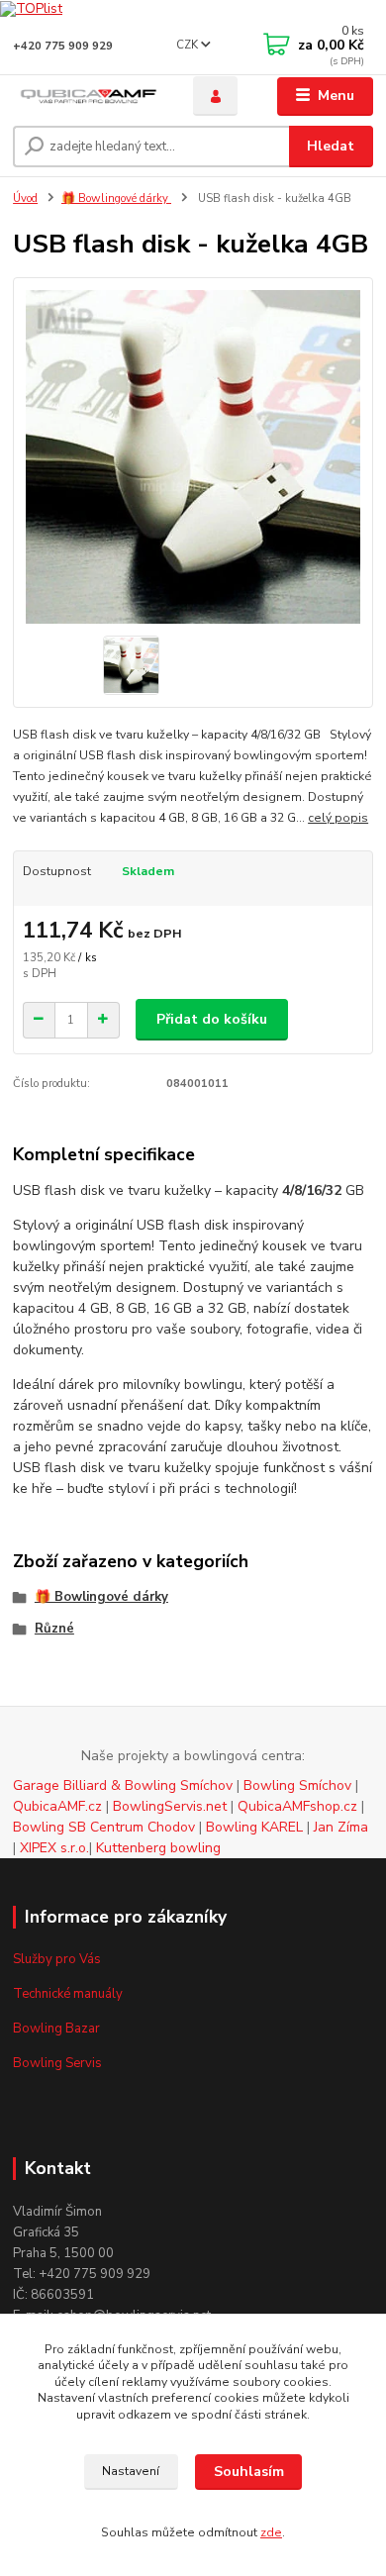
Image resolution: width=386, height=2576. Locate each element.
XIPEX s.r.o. (54, 1848)
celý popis (338, 818)
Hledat (331, 146)
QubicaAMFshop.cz (297, 1806)
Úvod (25, 198)
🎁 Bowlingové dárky (116, 198)
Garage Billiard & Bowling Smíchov (123, 1785)
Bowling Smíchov (297, 1785)
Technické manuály (68, 1994)
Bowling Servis (57, 2063)
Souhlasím (249, 2472)
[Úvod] (88, 97)
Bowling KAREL (256, 1827)
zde (271, 2532)
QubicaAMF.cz (59, 1806)
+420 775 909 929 (63, 46)
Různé (54, 1629)
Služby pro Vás (57, 1959)
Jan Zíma (341, 1827)
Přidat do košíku (212, 1019)
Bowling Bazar (56, 2029)
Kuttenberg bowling (158, 1848)
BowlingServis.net (172, 1806)
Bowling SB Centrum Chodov (104, 1827)
